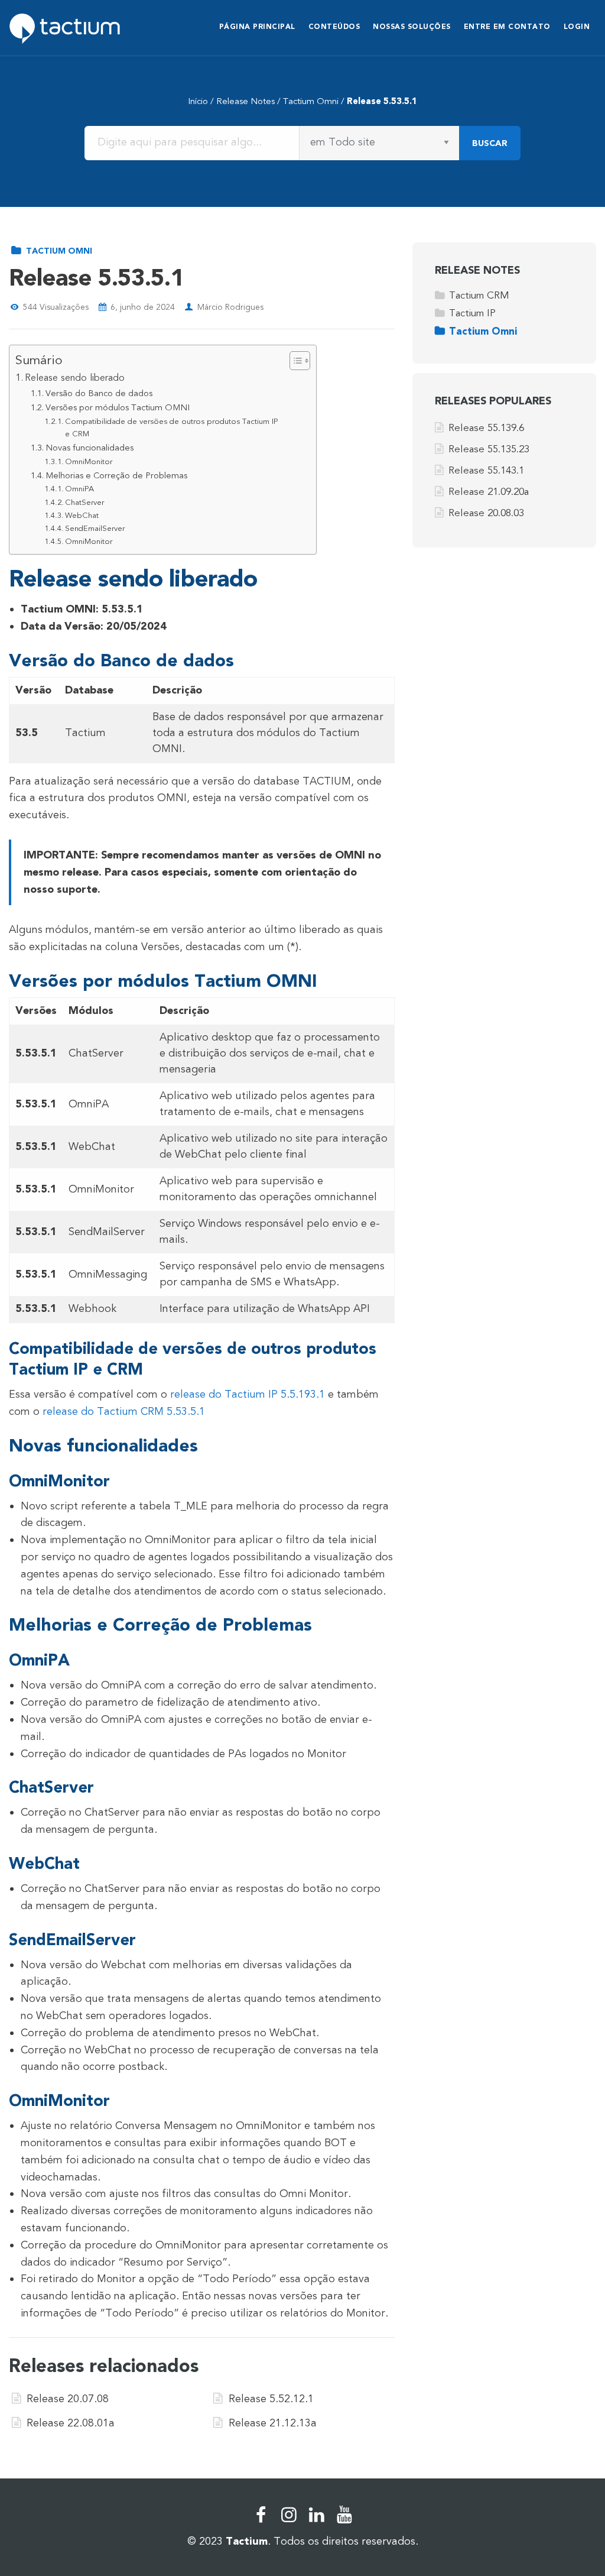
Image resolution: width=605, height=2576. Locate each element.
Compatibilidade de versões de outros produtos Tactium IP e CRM (171, 428)
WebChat (82, 516)
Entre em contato (507, 27)
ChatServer (84, 503)
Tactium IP (472, 313)
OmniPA (79, 489)
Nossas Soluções (412, 27)
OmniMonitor (89, 462)
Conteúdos (334, 27)
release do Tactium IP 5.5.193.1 (248, 1394)
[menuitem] (257, 28)
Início (198, 101)
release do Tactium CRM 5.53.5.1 (124, 1411)
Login (577, 27)
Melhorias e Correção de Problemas (116, 476)
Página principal (257, 27)
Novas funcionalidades (90, 448)
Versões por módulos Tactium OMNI (118, 408)
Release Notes (245, 101)
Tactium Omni (311, 101)
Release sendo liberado (75, 378)
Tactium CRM (479, 295)
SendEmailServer (95, 529)
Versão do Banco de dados (99, 393)
